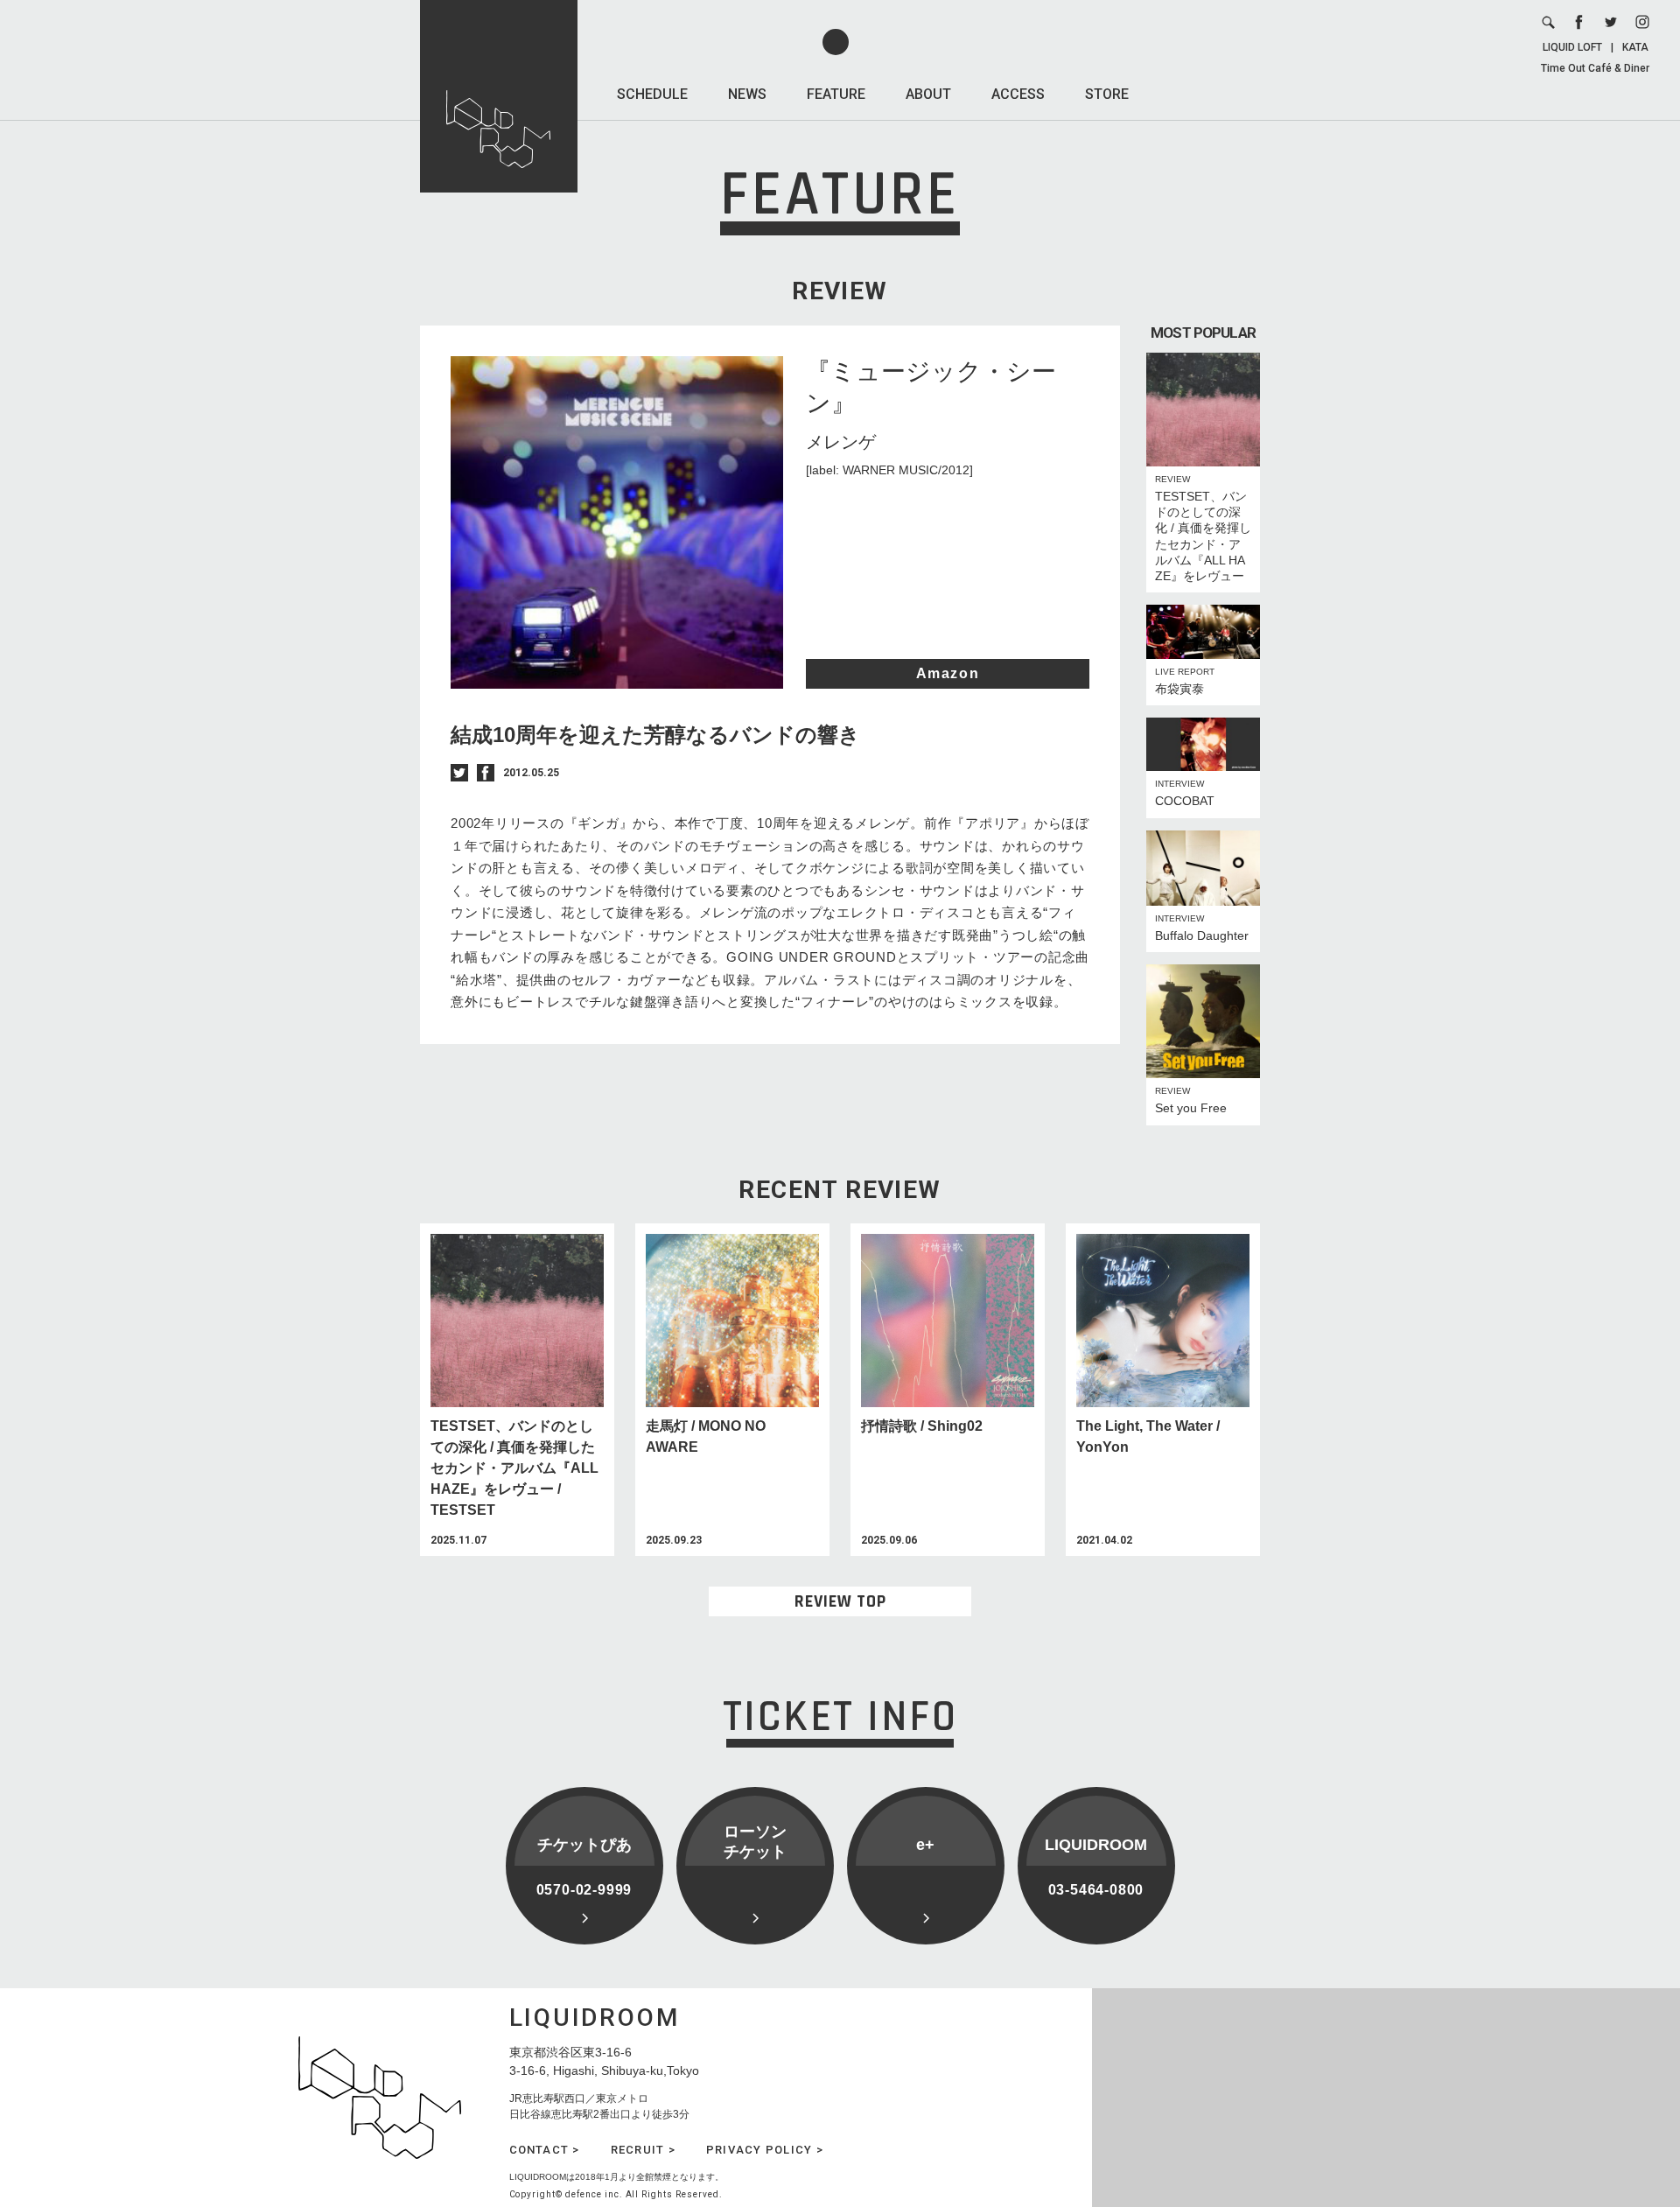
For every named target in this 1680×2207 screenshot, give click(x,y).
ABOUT (928, 94)
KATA (1635, 47)
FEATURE (836, 94)
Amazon (948, 673)
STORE (1107, 94)
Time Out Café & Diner (1595, 68)
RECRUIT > (643, 2150)
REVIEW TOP (840, 1601)
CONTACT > (545, 2150)
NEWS (747, 94)
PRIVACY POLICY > (765, 2150)
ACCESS (1018, 94)
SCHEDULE (652, 94)
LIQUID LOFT (1572, 47)
